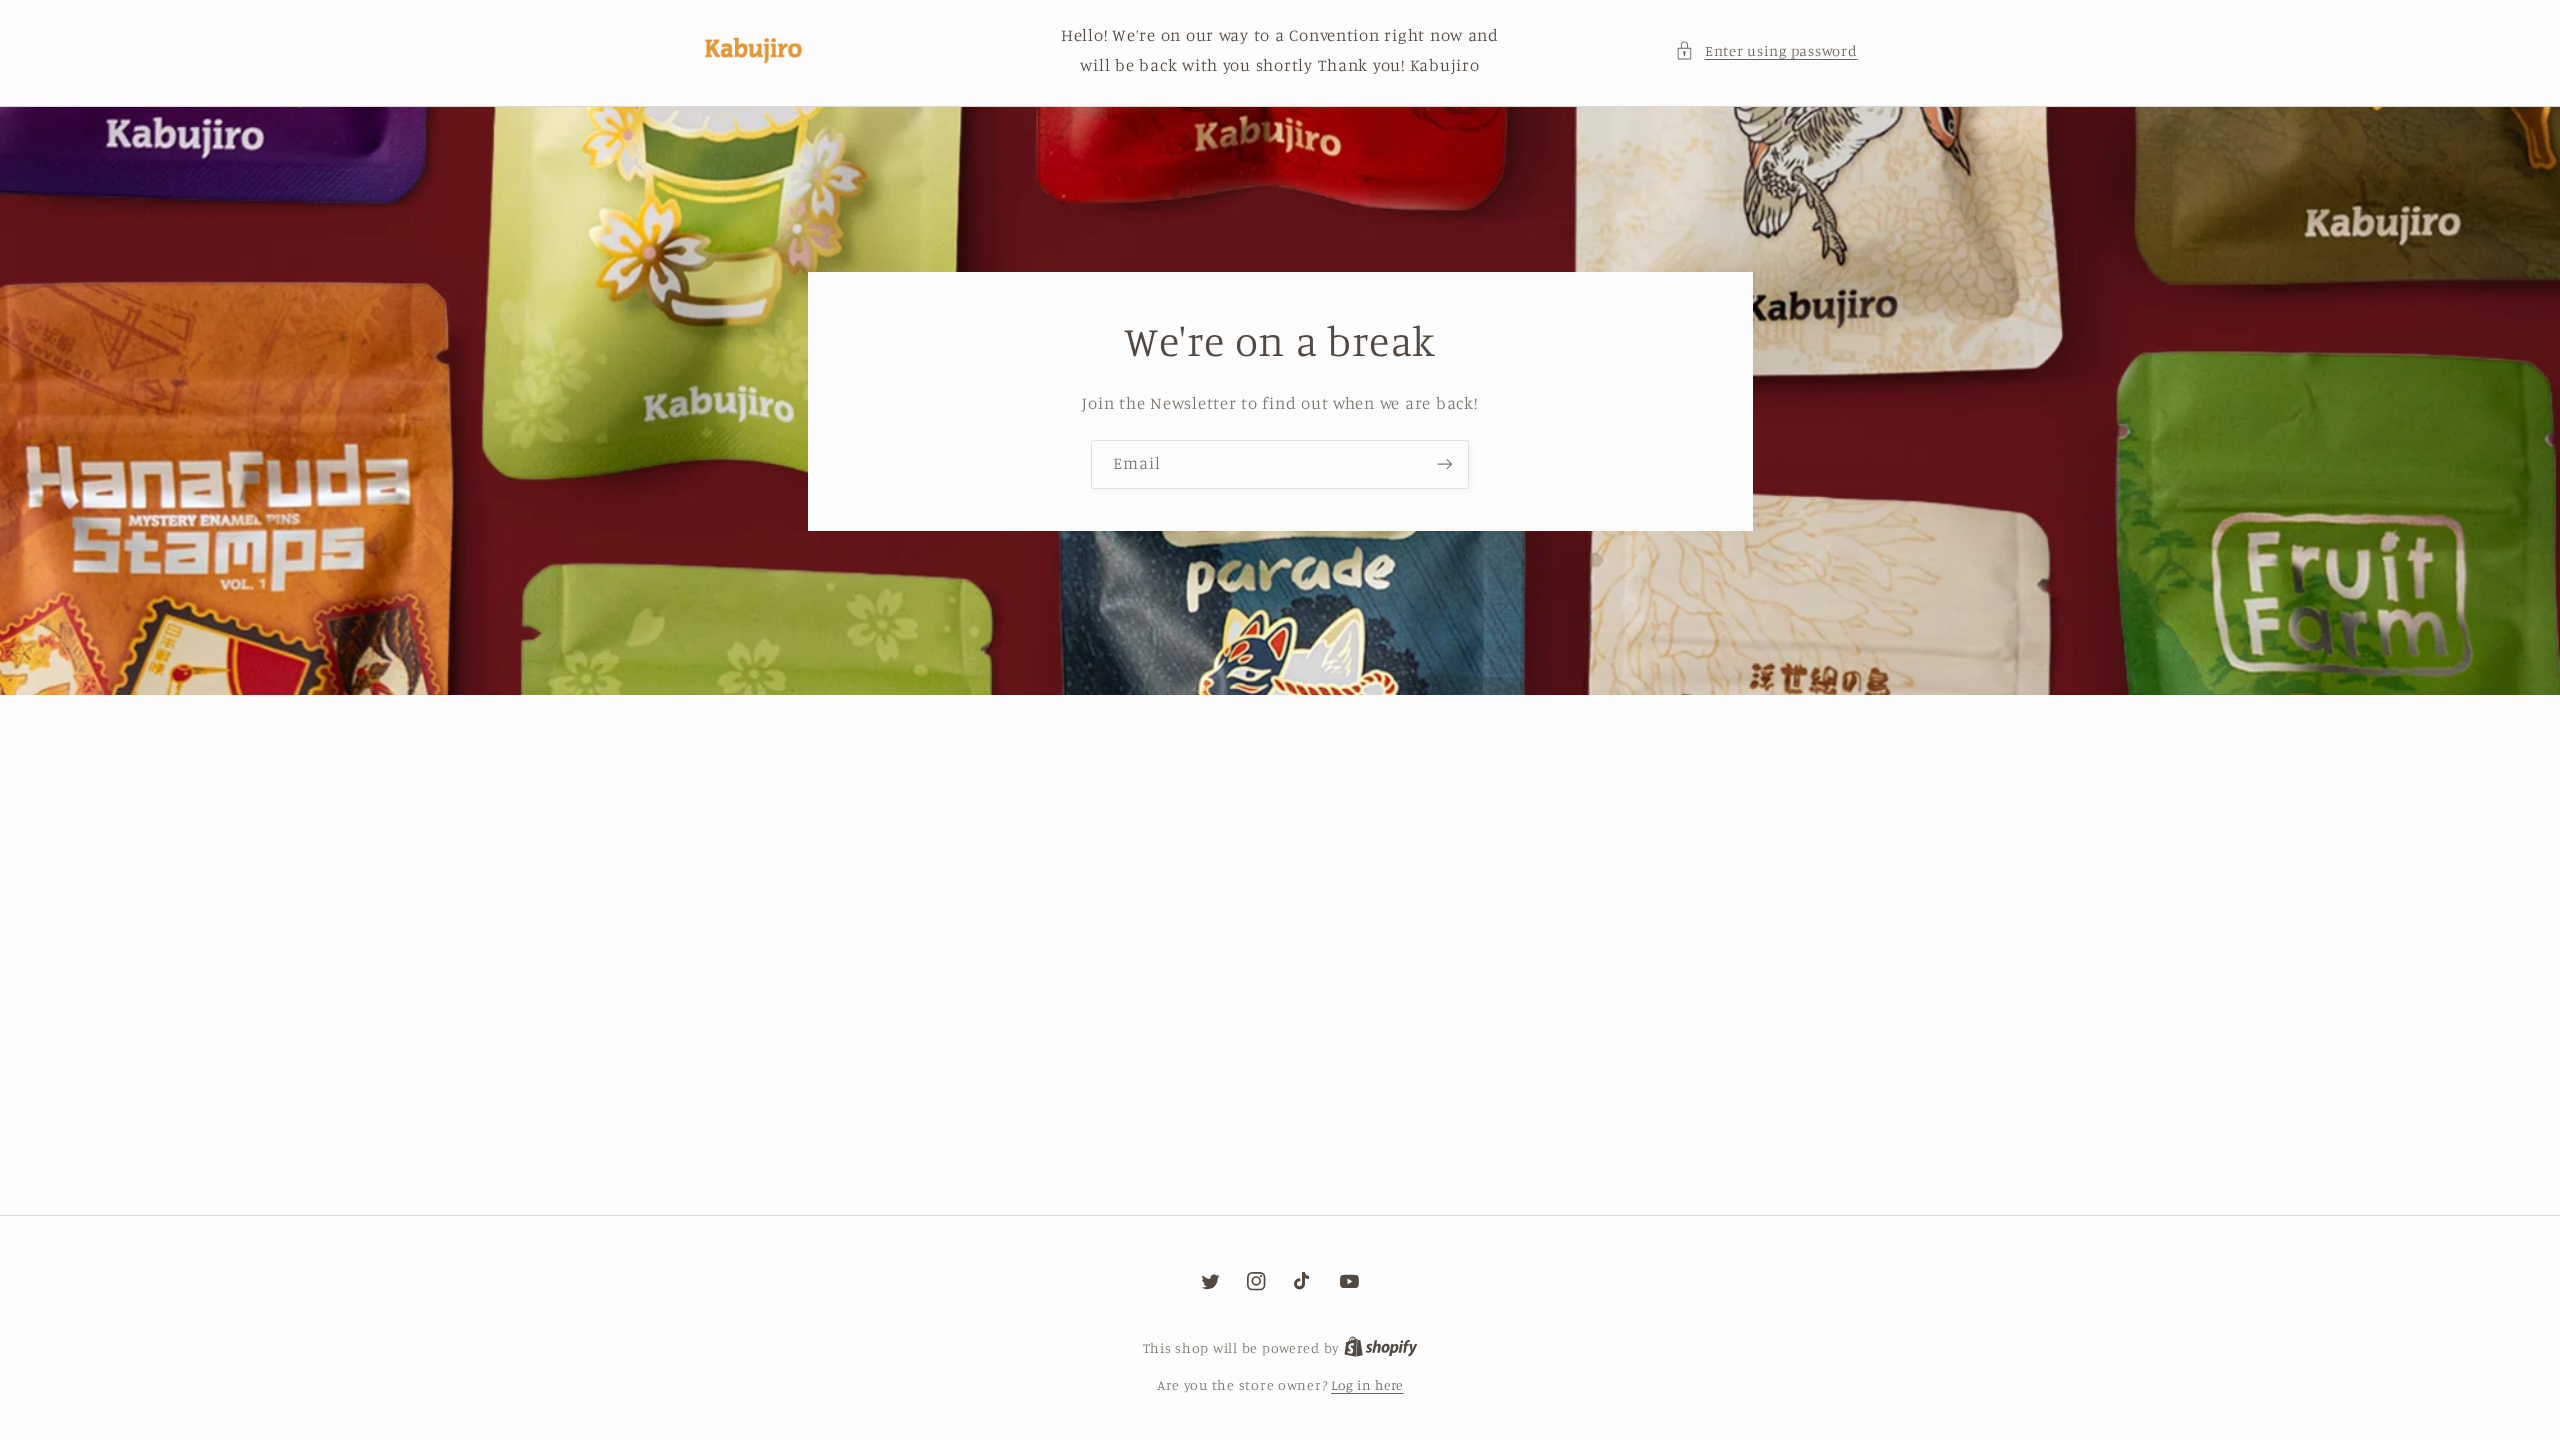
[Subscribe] (1445, 464)
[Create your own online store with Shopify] (1381, 1348)
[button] (1766, 51)
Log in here (1367, 1385)
